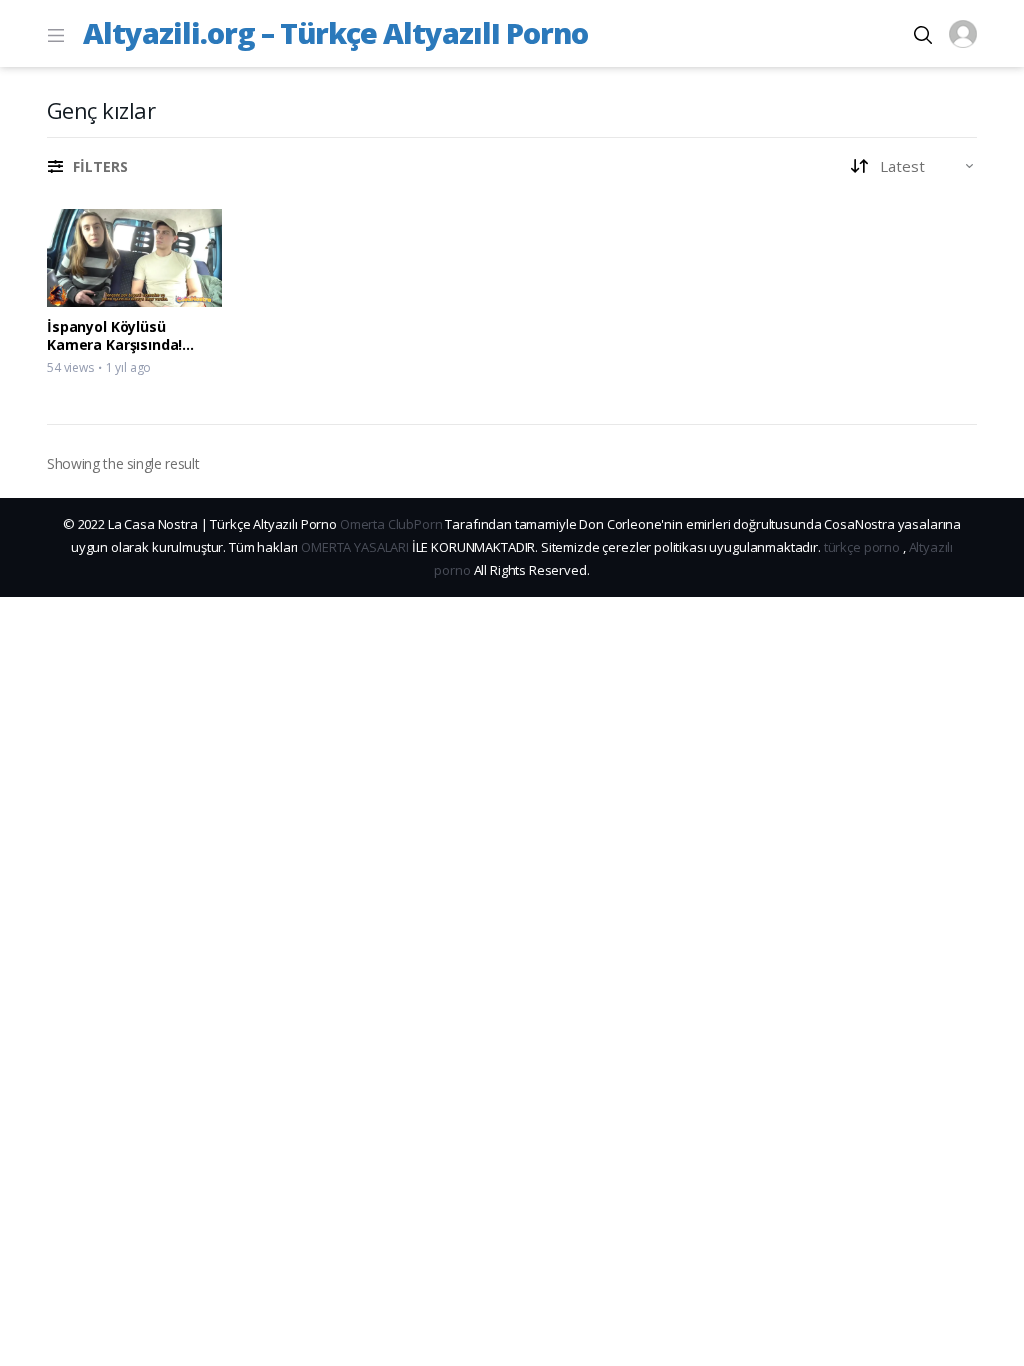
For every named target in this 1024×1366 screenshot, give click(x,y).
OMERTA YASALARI (355, 547)
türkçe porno (862, 547)
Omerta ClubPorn (391, 524)
